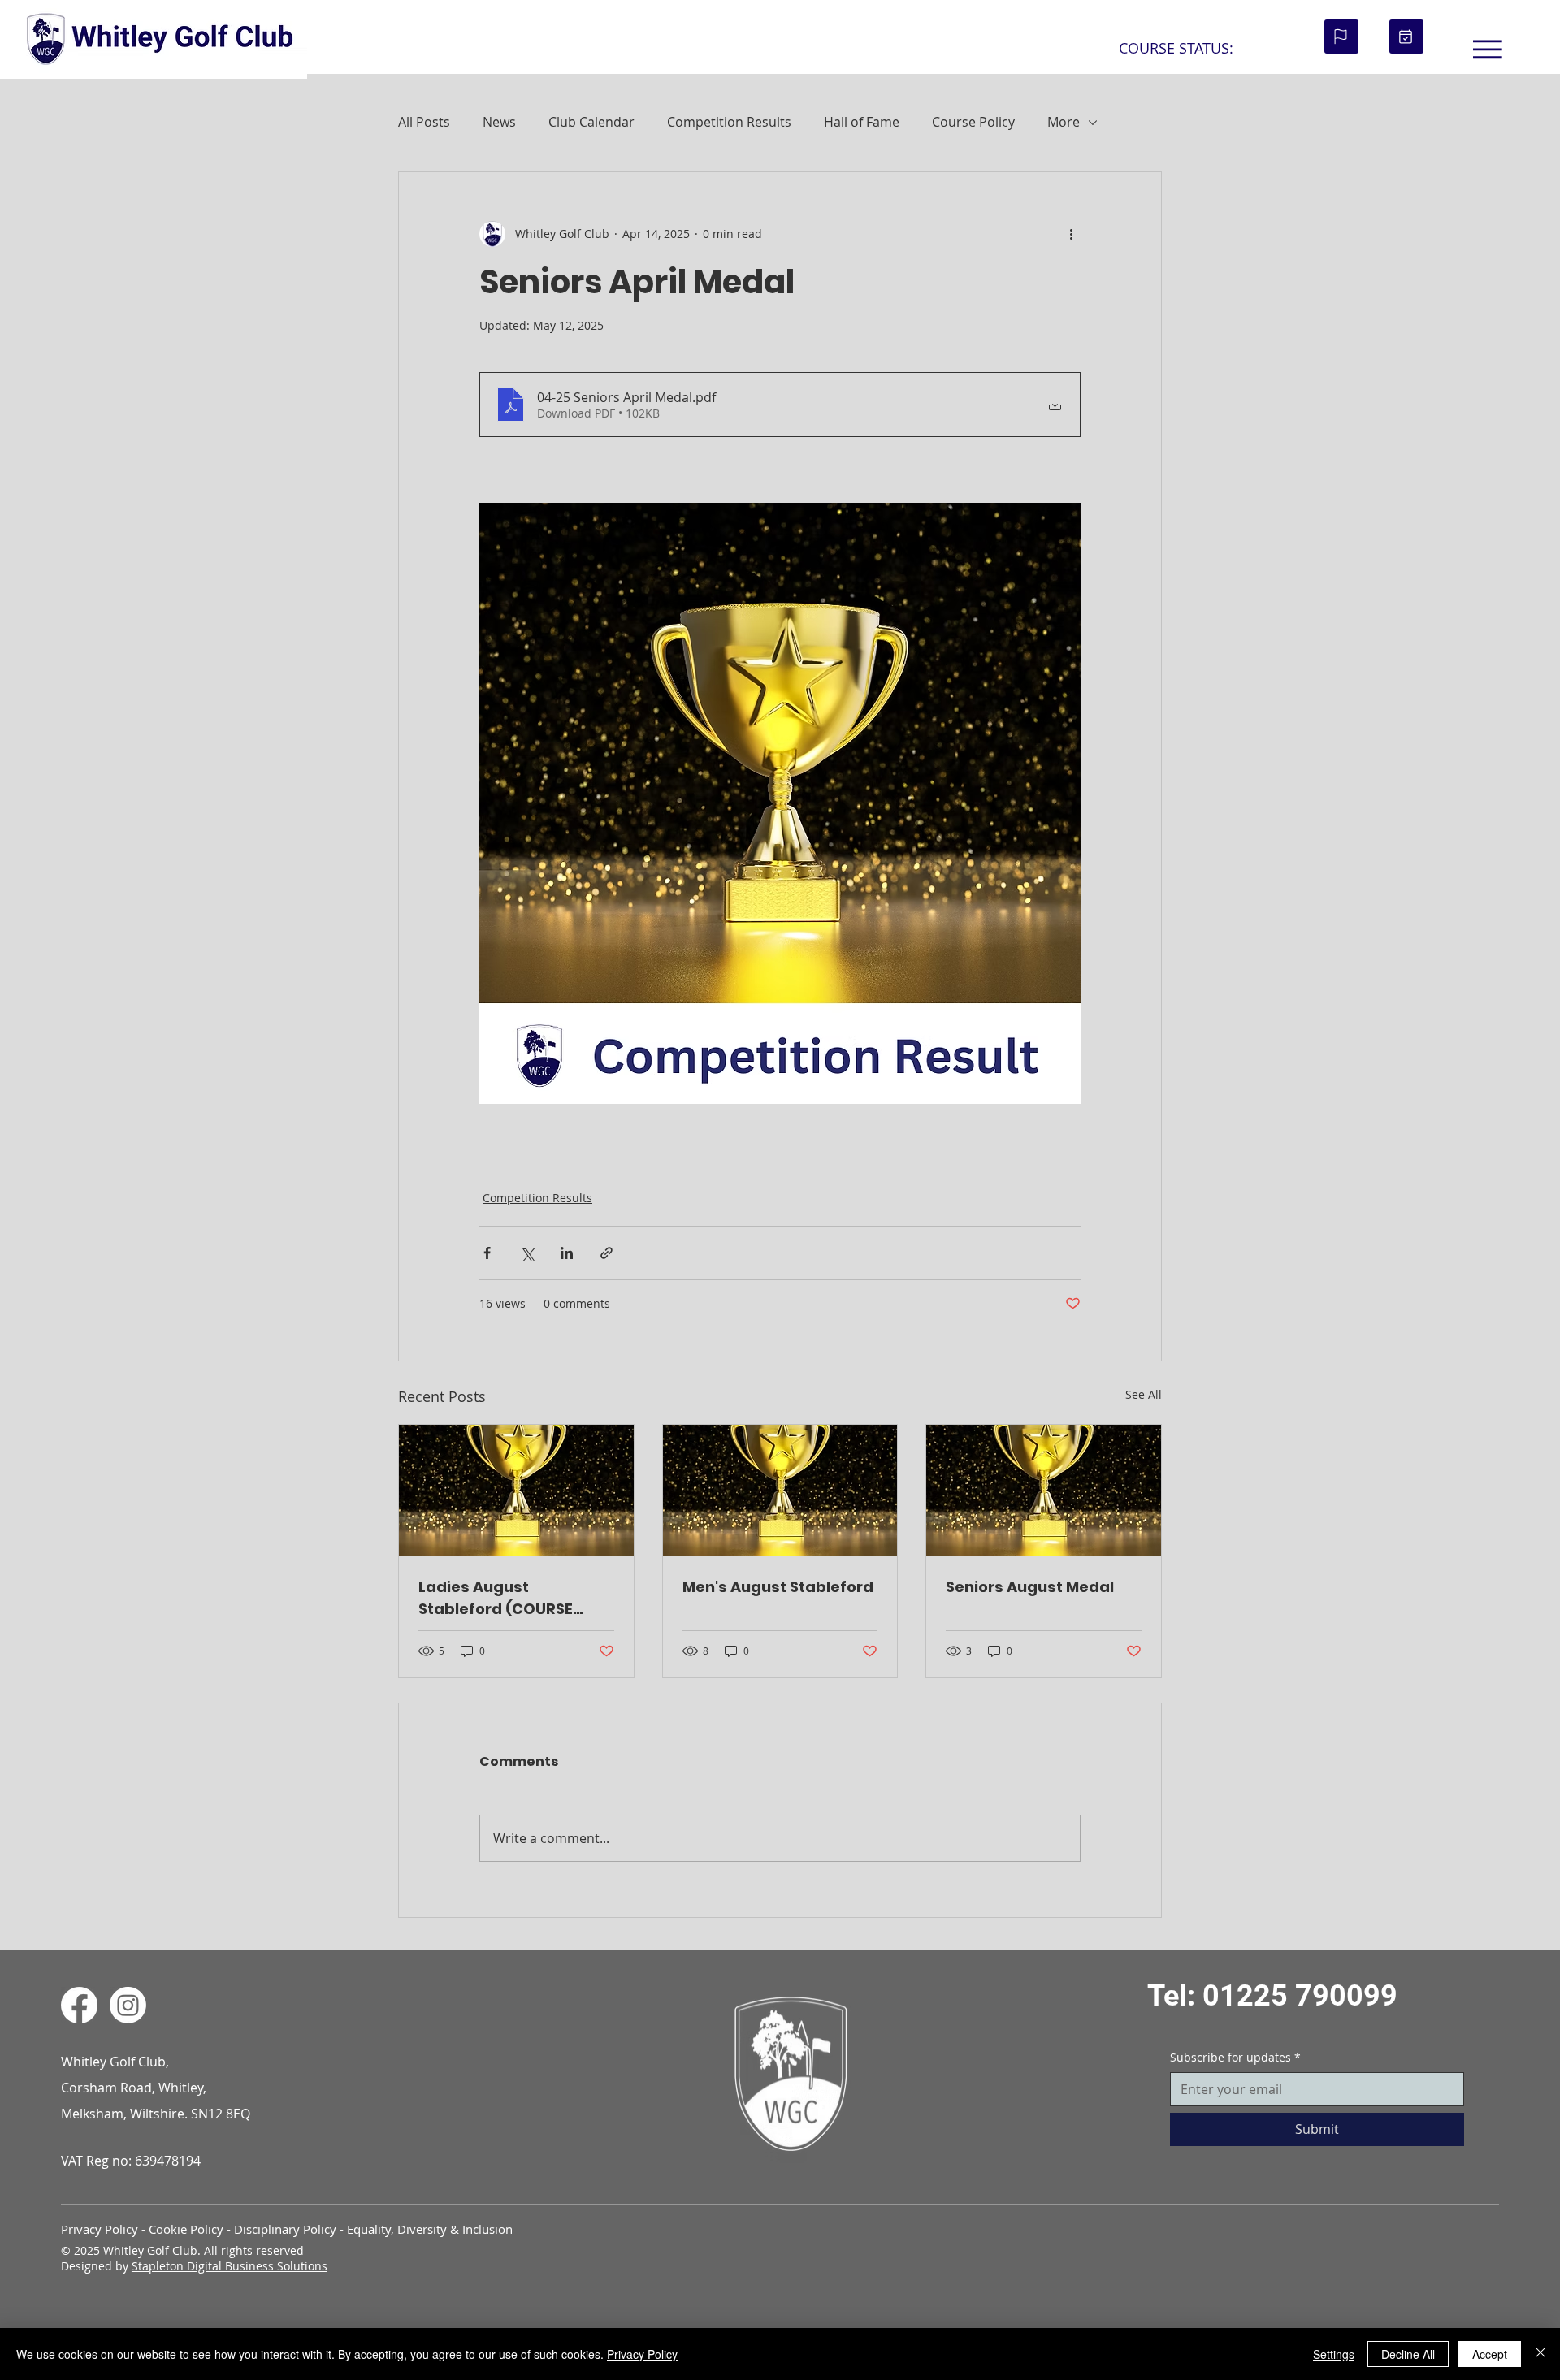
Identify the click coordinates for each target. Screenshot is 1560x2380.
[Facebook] (79, 2005)
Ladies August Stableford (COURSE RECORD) (496, 1598)
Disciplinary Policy (285, 2229)
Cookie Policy (188, 2229)
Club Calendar (591, 122)
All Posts (424, 122)
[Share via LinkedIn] (567, 1253)
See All (1144, 1394)
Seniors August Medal (1030, 1587)
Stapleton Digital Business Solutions (230, 2266)
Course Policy (973, 122)
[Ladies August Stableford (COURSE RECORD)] (516, 1491)
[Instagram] (128, 2005)
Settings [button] (1334, 2354)
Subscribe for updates (1235, 2057)
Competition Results (729, 122)
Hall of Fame (862, 122)
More (1064, 122)
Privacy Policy (100, 2229)
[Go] (1341, 37)
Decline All (1408, 2354)
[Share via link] (607, 1253)
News (499, 122)
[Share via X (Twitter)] (527, 1253)
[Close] (1540, 2354)
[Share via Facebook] (487, 1253)
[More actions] (1071, 234)
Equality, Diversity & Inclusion (430, 2229)
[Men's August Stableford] (780, 1491)
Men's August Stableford (778, 1587)
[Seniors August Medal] (1044, 1491)
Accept (1490, 2354)
